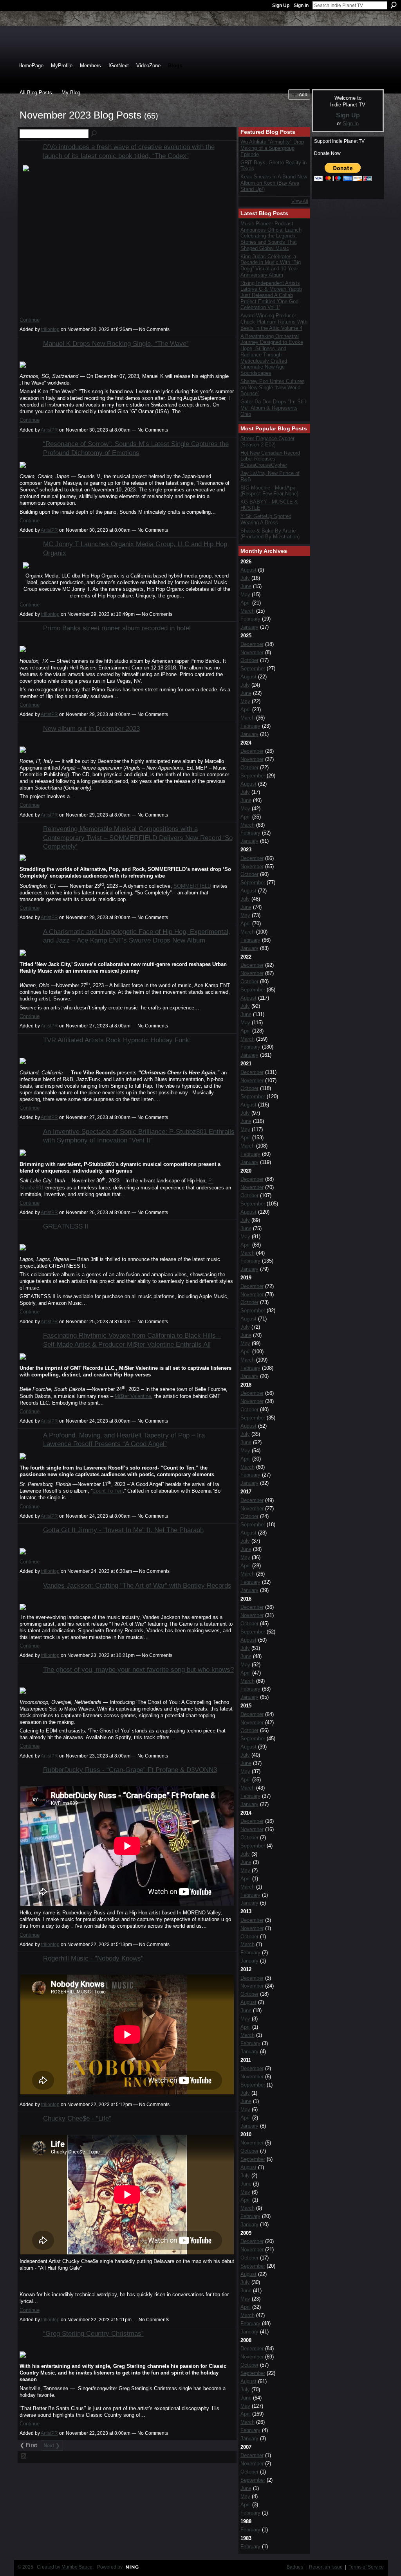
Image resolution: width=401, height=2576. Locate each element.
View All (300, 201)
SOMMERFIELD (192, 886)
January (249, 627)
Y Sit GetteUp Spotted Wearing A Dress (266, 519)
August (248, 570)
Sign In (301, 5)
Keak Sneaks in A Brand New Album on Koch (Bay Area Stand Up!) (274, 183)
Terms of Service (366, 2567)
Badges (295, 2567)
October (249, 660)
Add (303, 94)
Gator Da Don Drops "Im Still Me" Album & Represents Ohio (273, 408)
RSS (24, 2456)
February (250, 619)
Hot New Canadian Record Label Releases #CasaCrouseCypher (270, 459)
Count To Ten (107, 1491)
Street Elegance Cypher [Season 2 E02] (267, 442)
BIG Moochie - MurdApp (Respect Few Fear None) (269, 491)
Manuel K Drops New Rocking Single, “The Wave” (116, 344)
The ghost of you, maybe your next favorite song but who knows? (138, 1669)
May (245, 595)
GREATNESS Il (66, 1226)
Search (394, 5)
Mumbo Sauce (77, 2567)
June (246, 586)
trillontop (50, 329)
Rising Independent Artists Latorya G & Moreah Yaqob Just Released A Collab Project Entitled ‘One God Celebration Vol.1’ (271, 295)
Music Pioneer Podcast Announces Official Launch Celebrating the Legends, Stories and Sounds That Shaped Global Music (271, 236)
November (252, 652)
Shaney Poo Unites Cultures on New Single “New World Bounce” (273, 387)
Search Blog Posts (94, 134)
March (247, 611)
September (253, 668)
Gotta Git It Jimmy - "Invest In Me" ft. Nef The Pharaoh (123, 1530)
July (245, 578)
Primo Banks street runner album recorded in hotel (117, 628)
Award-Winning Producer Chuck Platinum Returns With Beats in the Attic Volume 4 (274, 322)
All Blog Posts (36, 93)
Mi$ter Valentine (133, 1396)
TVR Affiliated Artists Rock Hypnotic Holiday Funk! (117, 1040)
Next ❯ (52, 2446)
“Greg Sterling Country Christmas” (93, 2333)
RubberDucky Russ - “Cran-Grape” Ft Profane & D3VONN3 (130, 1770)
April (246, 603)
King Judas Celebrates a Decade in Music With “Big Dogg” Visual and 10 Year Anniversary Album (271, 266)
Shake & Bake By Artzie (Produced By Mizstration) (270, 534)
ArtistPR (49, 430)
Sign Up (281, 5)
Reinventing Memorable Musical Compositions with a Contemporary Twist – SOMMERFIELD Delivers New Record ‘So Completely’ (138, 837)
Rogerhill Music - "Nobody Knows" (93, 1958)
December (252, 644)
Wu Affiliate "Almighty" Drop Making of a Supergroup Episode (272, 148)
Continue (30, 320)
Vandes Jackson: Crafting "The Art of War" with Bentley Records (137, 1585)
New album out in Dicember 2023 (91, 729)
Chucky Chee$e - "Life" (77, 2118)
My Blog (71, 93)
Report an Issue (326, 2567)
